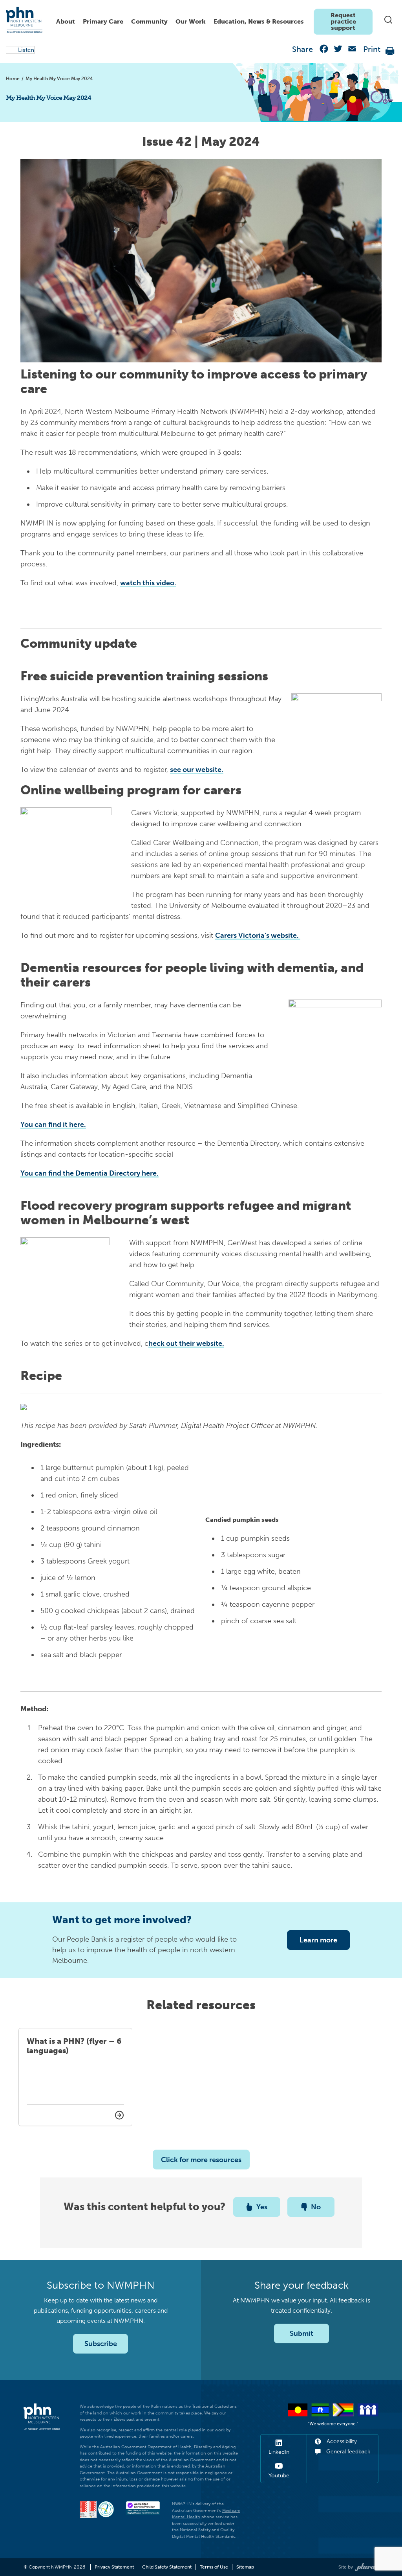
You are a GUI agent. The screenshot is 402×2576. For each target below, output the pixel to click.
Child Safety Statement (167, 2567)
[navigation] (212, 20)
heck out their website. (186, 1343)
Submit (301, 2333)
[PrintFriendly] (390, 51)
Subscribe (101, 2344)
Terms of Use (214, 2567)
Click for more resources (201, 2160)
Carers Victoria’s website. (258, 935)
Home (13, 79)
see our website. (197, 770)
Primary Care (103, 21)
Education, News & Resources (259, 21)
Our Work (191, 21)
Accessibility (341, 2441)
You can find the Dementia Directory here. (90, 1173)
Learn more (318, 1940)
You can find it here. (53, 1124)
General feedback (347, 2452)
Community (149, 21)
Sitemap (245, 2567)
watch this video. (148, 583)
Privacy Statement (114, 2567)
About (66, 21)
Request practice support (343, 21)
